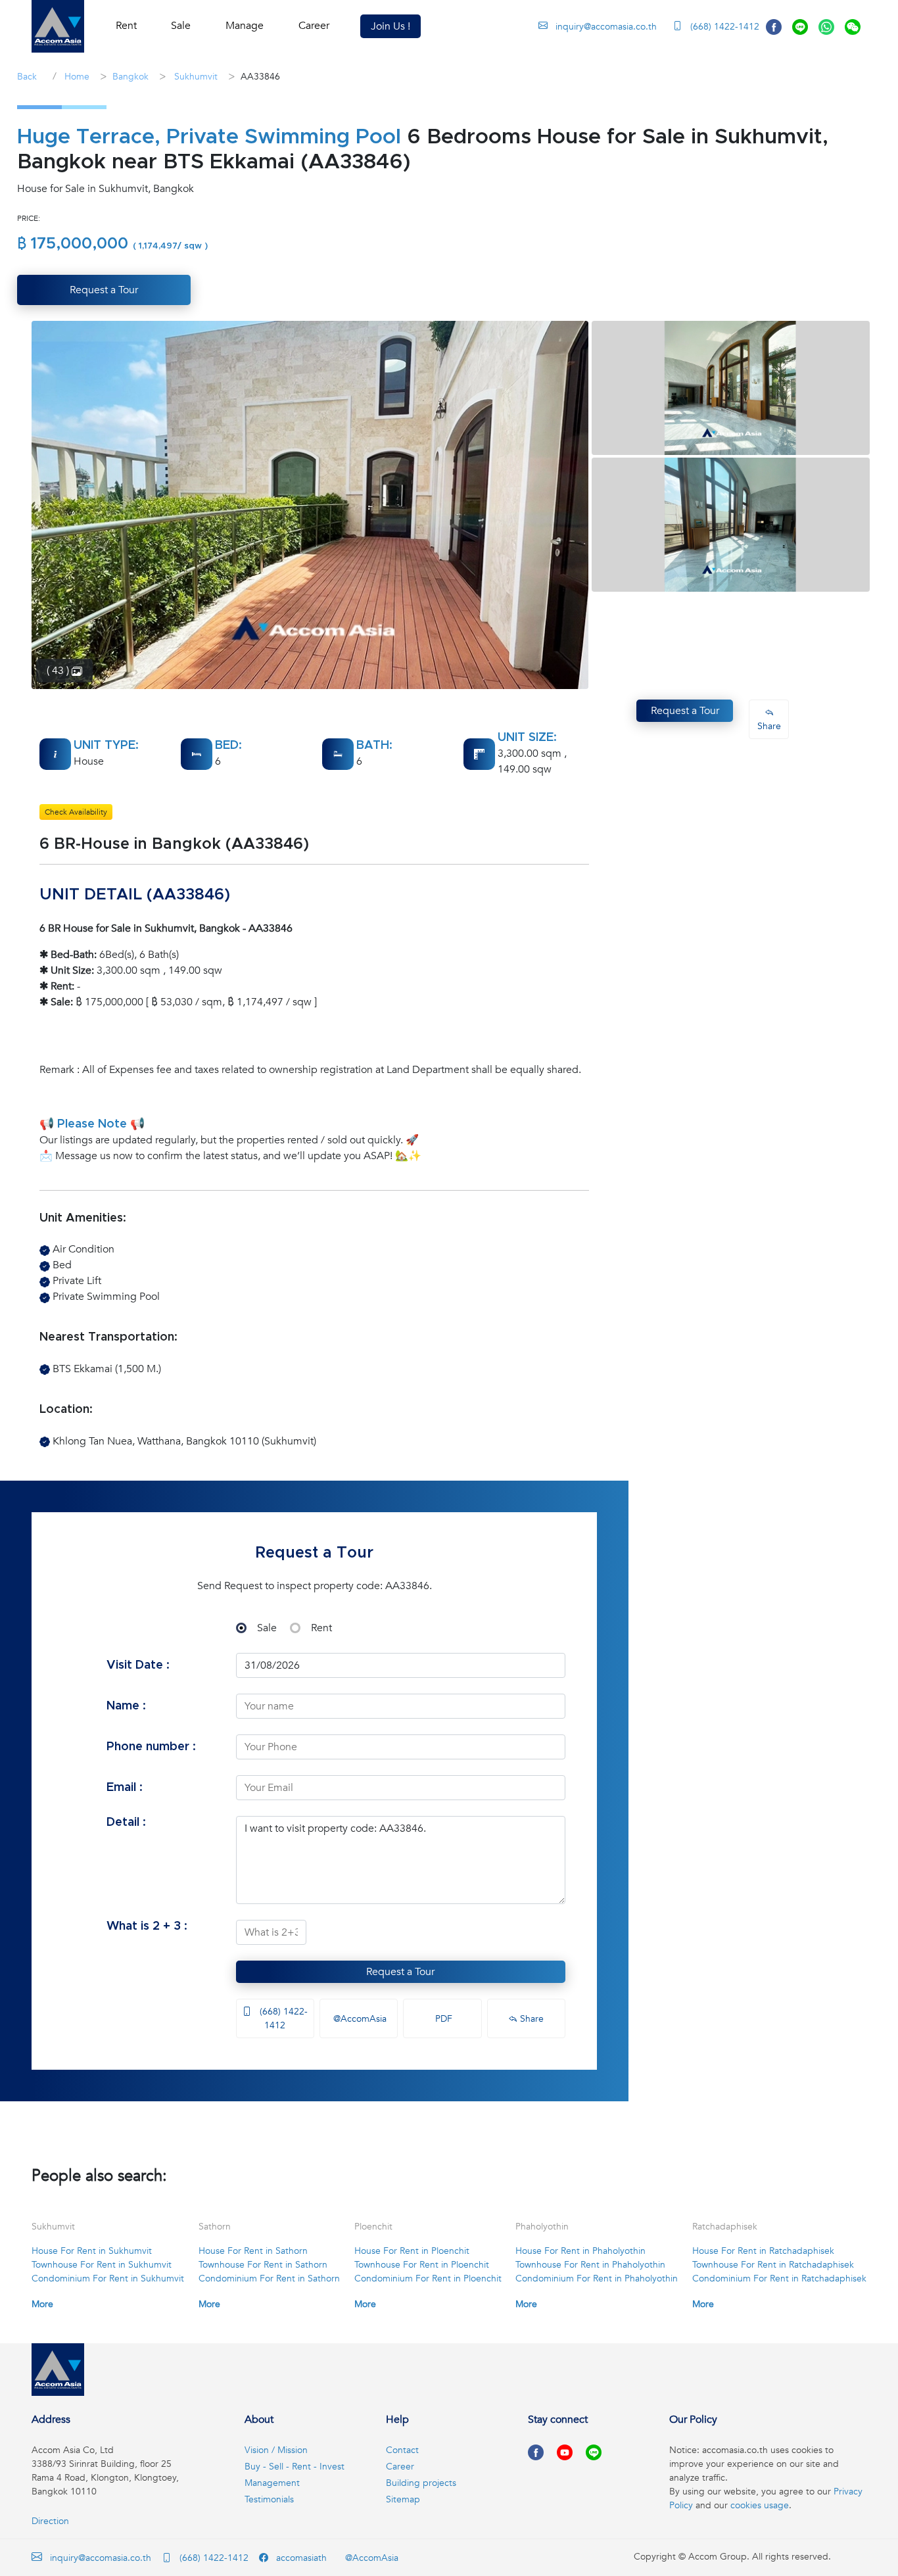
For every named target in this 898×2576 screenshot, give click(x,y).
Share (531, 2019)
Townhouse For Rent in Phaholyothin (590, 2265)
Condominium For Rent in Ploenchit (428, 2278)
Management (272, 2483)
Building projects (421, 2483)
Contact (402, 2450)
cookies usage (760, 2505)
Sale (267, 1628)
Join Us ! (390, 26)
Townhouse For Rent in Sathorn (263, 2265)
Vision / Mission (276, 2450)
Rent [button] (126, 26)
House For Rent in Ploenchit (412, 2251)
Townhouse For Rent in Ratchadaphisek (773, 2265)
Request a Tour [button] (104, 290)
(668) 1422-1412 (723, 27)
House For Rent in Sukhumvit (92, 2251)
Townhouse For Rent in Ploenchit (422, 2265)
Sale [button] (181, 26)
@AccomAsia (359, 2019)
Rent (321, 1628)
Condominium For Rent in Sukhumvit (108, 2278)
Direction (50, 2521)
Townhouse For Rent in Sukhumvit (102, 2265)
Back (27, 77)
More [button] (42, 2304)
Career (314, 26)
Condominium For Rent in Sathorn (269, 2278)
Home (76, 77)
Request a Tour (400, 1972)
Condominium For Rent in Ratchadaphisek (779, 2278)
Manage (245, 26)
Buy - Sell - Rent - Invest (295, 2467)
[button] (58, 26)
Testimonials (269, 2499)
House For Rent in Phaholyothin (580, 2251)
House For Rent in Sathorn (253, 2251)
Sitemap (403, 2499)
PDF (442, 2019)
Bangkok (130, 77)
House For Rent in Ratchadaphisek (763, 2251)
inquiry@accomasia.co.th (606, 27)
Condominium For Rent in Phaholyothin (597, 2278)
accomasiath (300, 2558)
